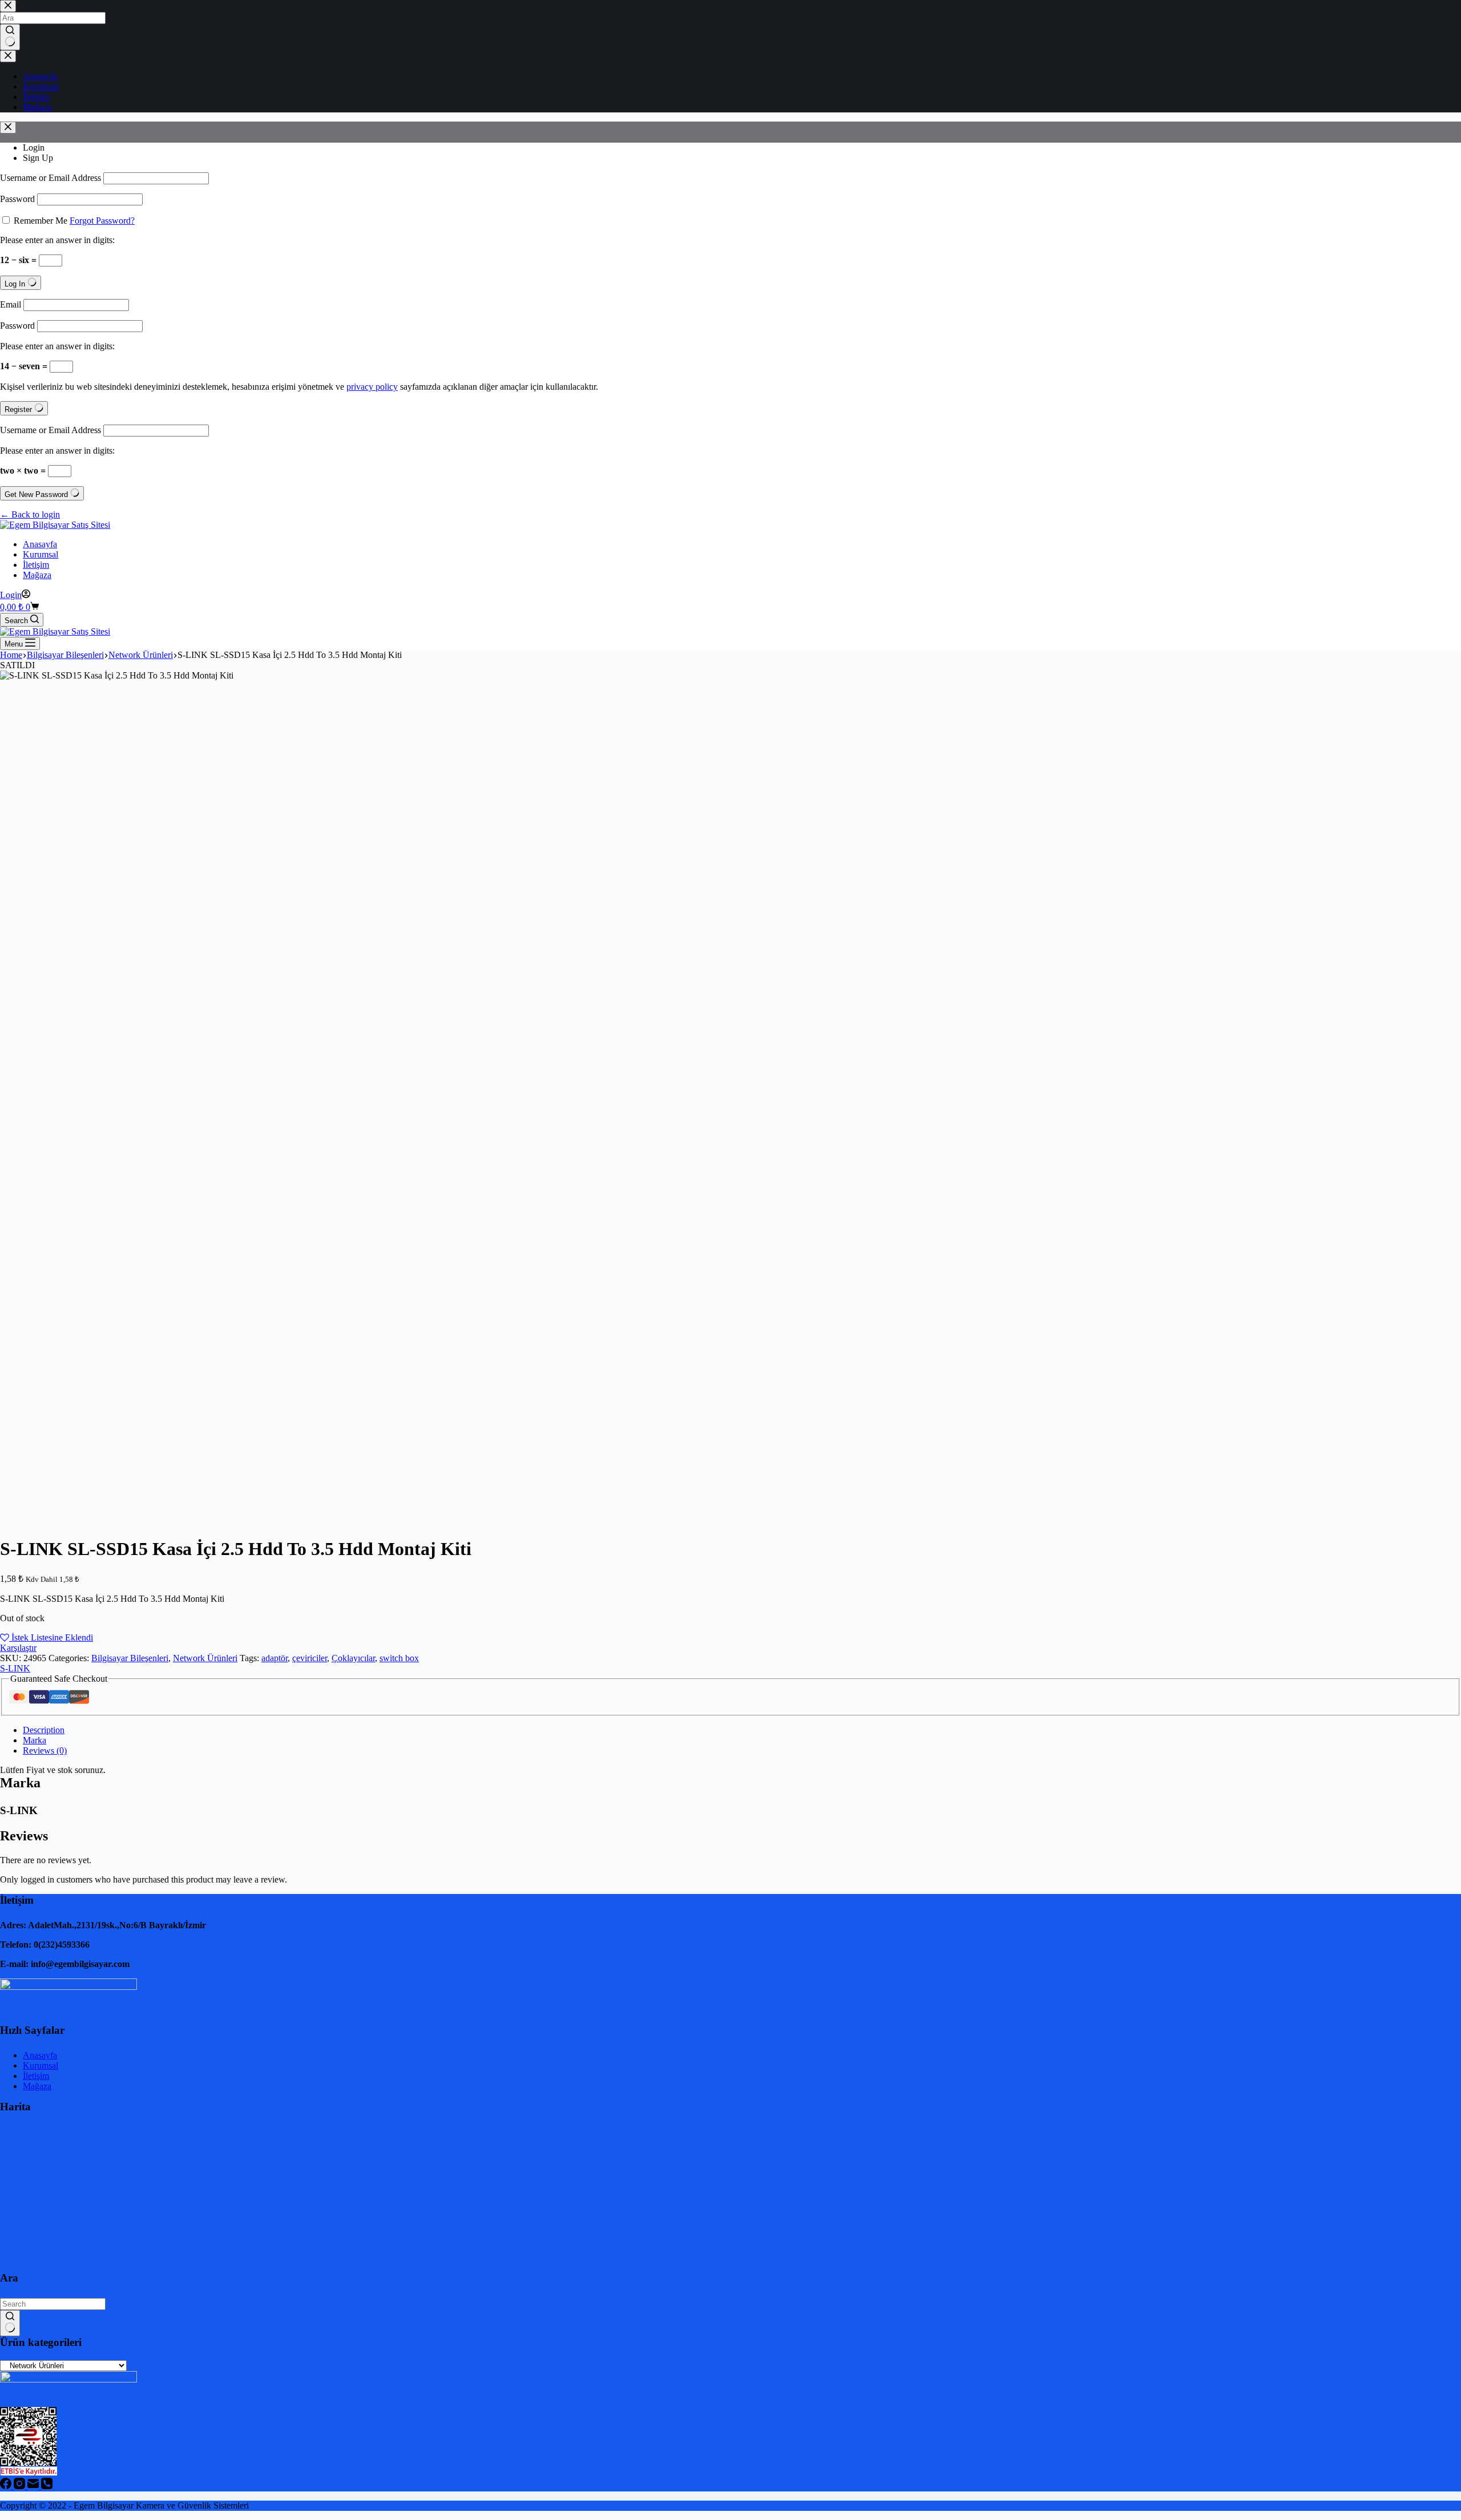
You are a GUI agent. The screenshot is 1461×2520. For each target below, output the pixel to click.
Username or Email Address (51, 178)
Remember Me (41, 221)
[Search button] (10, 2323)
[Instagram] (21, 2486)
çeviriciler (310, 1658)
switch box (399, 1658)
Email (11, 304)
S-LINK (15, 1668)
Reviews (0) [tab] (45, 1750)
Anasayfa (40, 544)
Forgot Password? (102, 221)
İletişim (36, 565)
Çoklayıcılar (353, 1658)
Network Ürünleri (205, 1658)
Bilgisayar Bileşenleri (130, 1658)
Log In (16, 284)
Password (17, 199)
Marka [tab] (35, 1740)
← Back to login (30, 514)
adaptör (275, 1658)
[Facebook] (7, 2486)
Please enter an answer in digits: (57, 240)
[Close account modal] (8, 128)
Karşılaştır (18, 1648)
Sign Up (38, 158)
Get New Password (37, 494)
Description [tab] (44, 1730)
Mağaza (37, 575)
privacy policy (372, 387)
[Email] (34, 2486)
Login (34, 148)
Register (19, 409)
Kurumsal (41, 554)
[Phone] (47, 2486)
